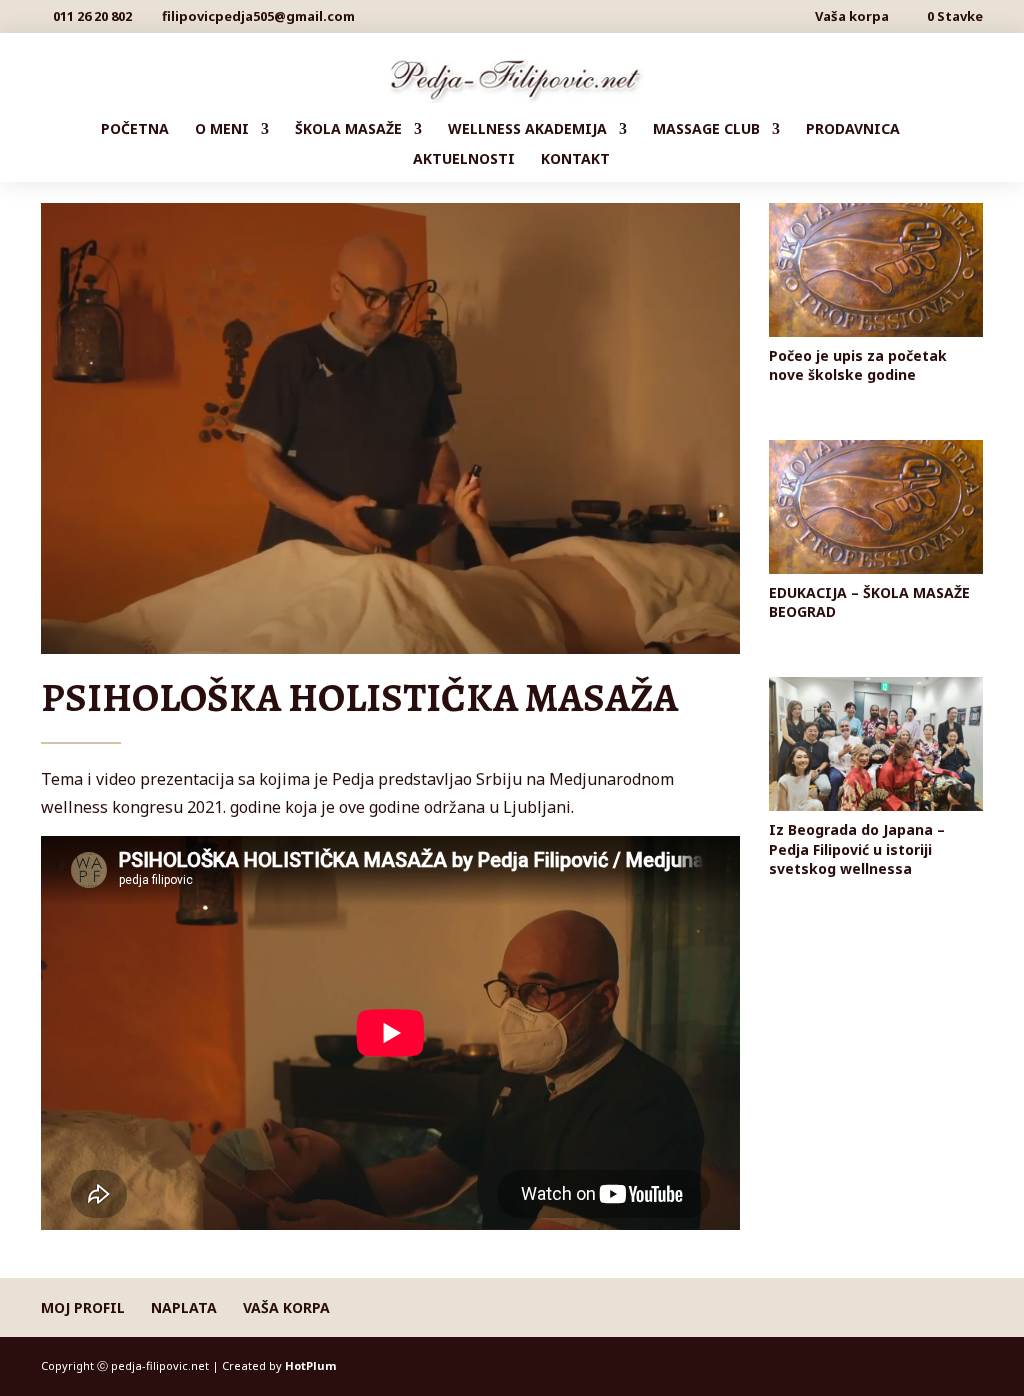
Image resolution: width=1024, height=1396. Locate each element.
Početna (135, 130)
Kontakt (575, 160)
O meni (222, 130)
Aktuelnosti (464, 160)
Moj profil (83, 1307)
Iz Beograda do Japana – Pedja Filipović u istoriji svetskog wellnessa (857, 848)
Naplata (184, 1307)
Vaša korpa (852, 17)
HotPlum (310, 1365)
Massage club (706, 130)
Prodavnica (853, 130)
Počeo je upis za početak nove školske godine (858, 365)
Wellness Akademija (527, 130)
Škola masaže (348, 130)
